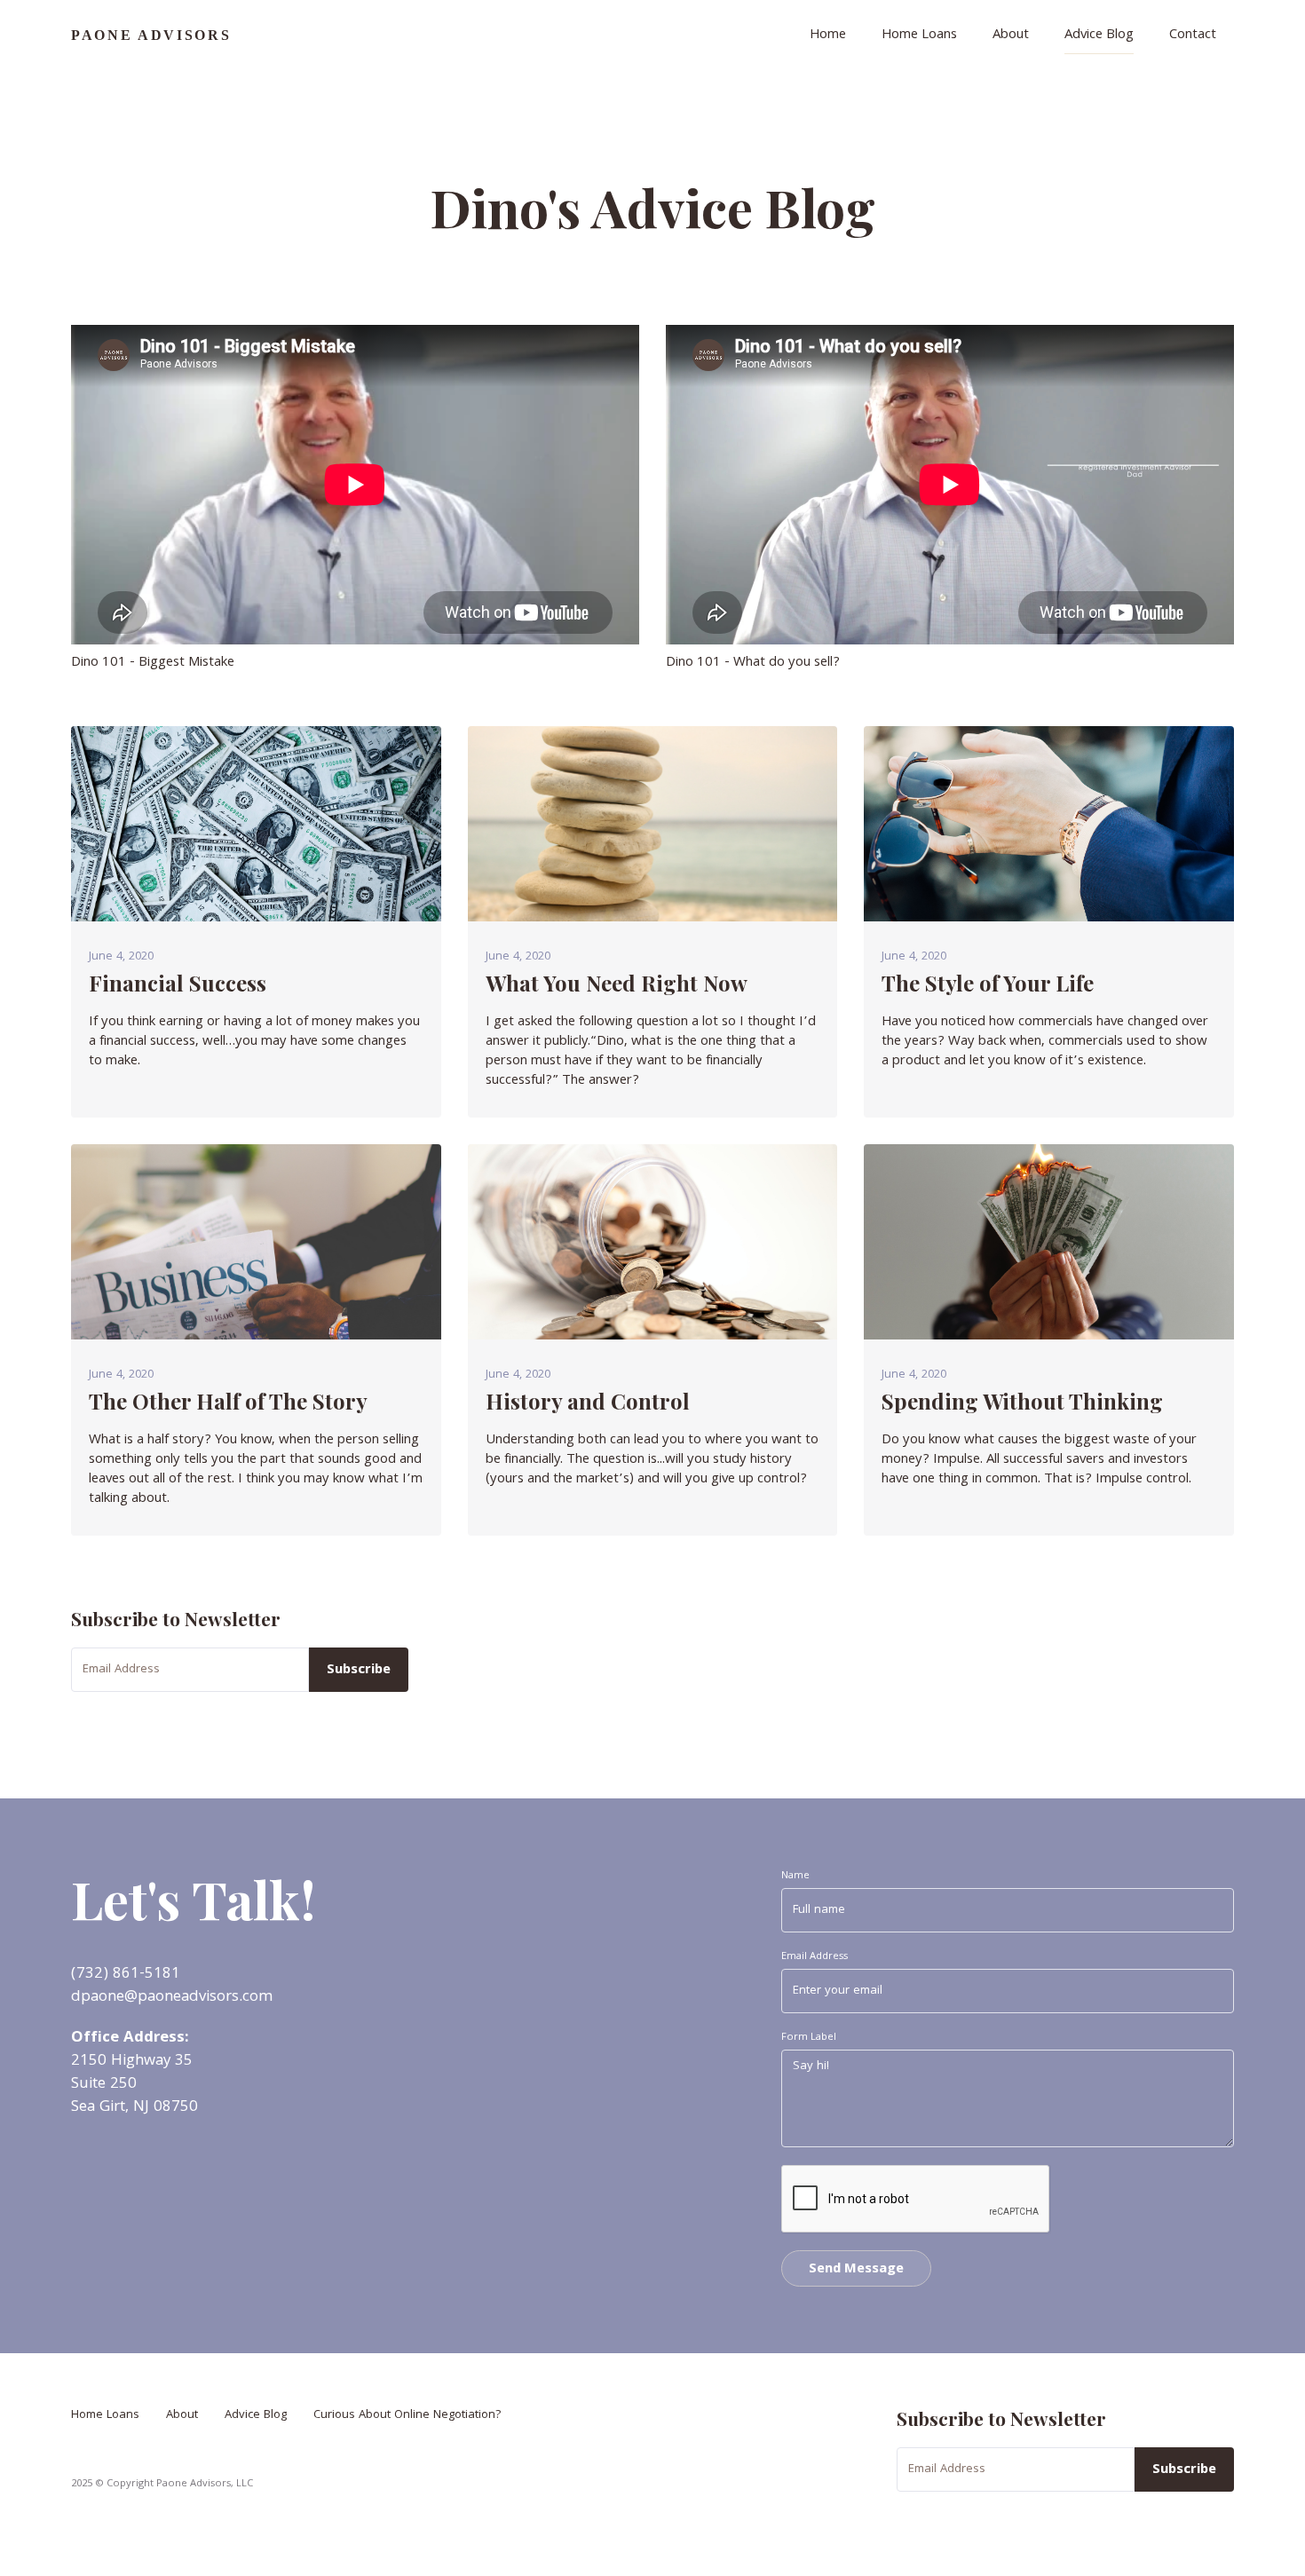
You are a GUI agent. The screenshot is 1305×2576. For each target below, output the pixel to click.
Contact (1193, 36)
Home (828, 36)
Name (795, 1877)
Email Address (815, 1957)
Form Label (809, 2038)
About (1011, 36)
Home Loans (919, 36)
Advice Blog (1099, 36)
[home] (154, 36)
